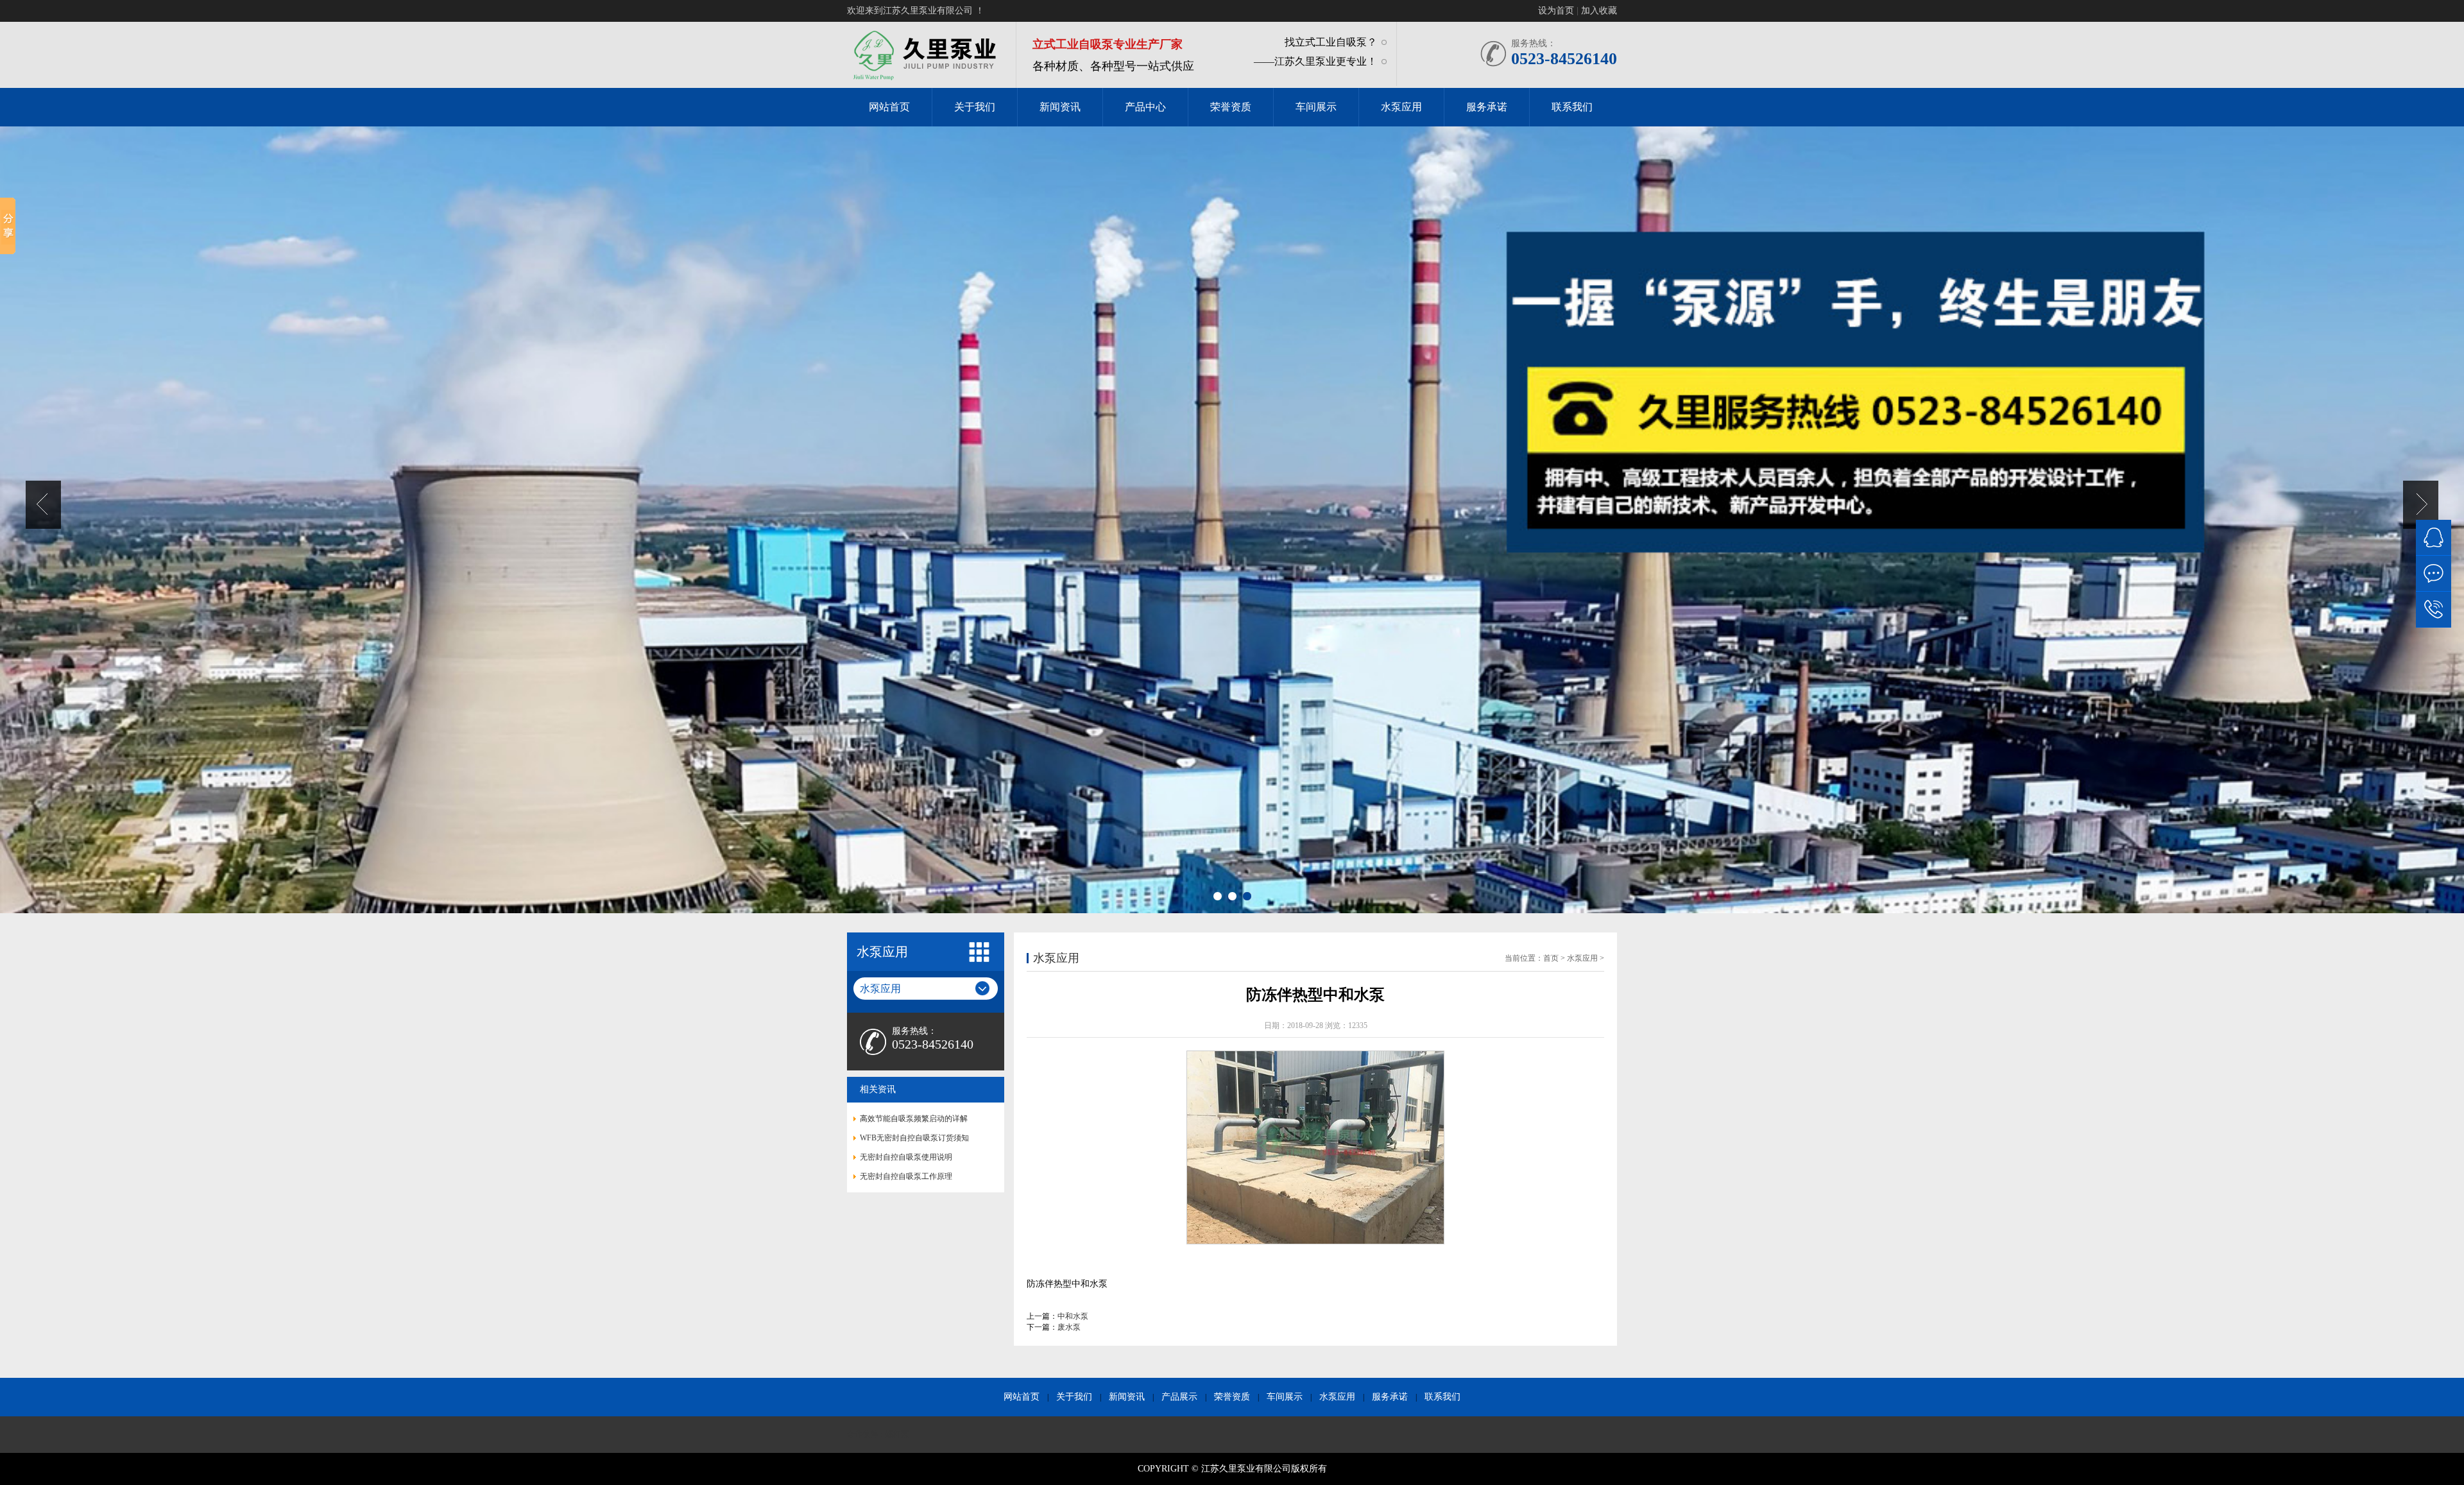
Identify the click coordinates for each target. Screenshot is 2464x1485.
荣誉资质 (1232, 1397)
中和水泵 (1073, 1316)
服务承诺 (1390, 1397)
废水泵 (1069, 1327)
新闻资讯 (1127, 1397)
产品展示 (1179, 1397)
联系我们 (1442, 1397)
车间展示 (1285, 1397)
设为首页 (1556, 11)
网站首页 (1022, 1397)
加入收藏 (1599, 11)
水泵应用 (1337, 1397)
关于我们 (1074, 1397)
